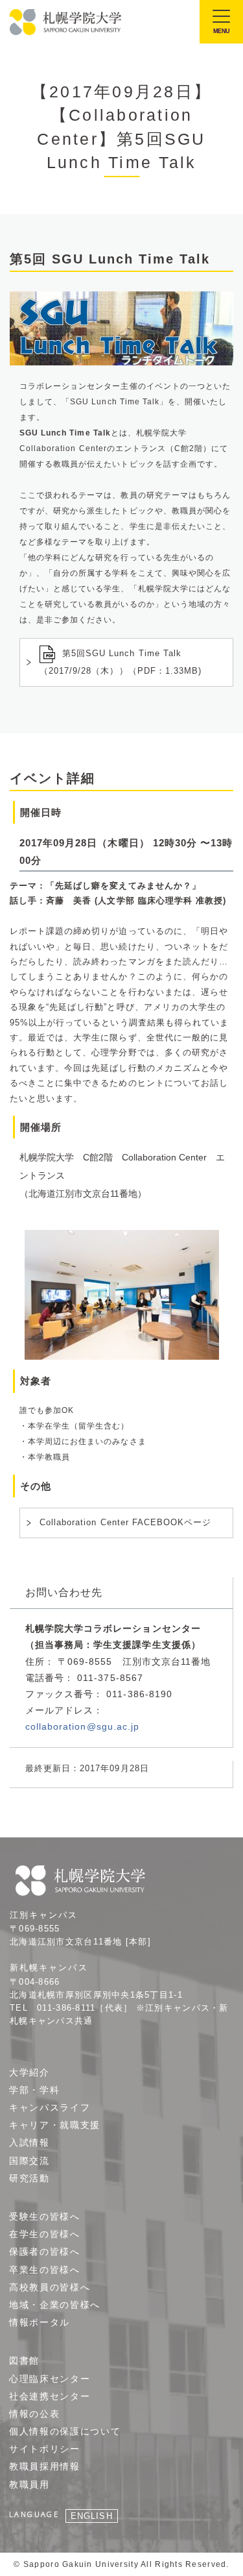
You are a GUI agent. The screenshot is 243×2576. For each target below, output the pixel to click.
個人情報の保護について (65, 2431)
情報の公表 (34, 2414)
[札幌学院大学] (66, 22)
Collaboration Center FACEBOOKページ (125, 1522)
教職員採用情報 (45, 2466)
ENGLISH (91, 2516)
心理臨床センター (50, 2379)
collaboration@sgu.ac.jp (82, 1726)
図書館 (24, 2361)
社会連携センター (50, 2396)
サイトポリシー (45, 2449)
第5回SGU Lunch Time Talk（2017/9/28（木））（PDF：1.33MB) (121, 663)
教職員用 (29, 2484)
